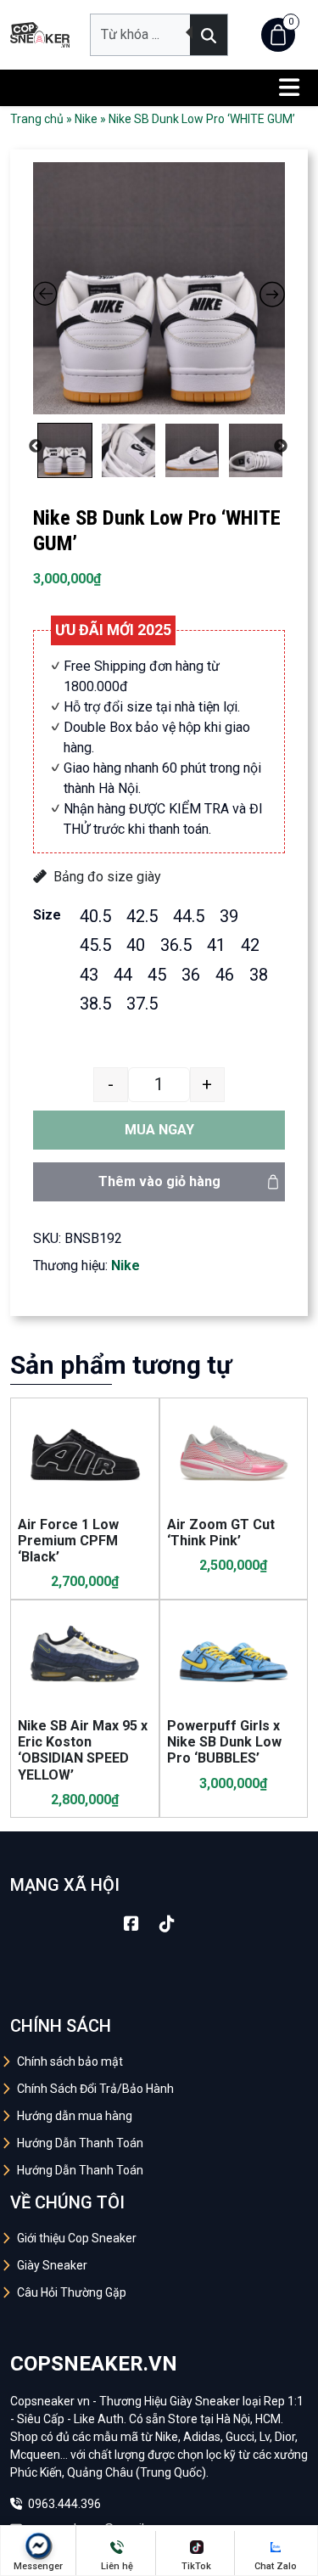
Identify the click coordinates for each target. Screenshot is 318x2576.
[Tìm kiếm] (209, 35)
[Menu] (289, 88)
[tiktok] (167, 1924)
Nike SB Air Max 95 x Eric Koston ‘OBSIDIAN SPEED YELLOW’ (83, 1750)
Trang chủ (37, 119)
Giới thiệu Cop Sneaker (77, 2238)
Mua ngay (159, 1130)
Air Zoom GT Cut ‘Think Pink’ (221, 1533)
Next (281, 447)
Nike (86, 119)
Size (47, 915)
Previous (36, 447)
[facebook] (131, 1924)
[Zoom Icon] (159, 288)
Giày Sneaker (52, 2265)
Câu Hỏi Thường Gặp (72, 2292)
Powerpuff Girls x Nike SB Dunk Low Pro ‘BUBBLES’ (224, 1742)
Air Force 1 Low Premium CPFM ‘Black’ (68, 1541)
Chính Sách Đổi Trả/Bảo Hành (95, 2089)
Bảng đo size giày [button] (107, 877)
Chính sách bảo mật (70, 2061)
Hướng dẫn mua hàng (75, 2116)
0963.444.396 (63, 2504)
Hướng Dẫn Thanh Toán (80, 2143)
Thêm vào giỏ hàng (159, 1181)
